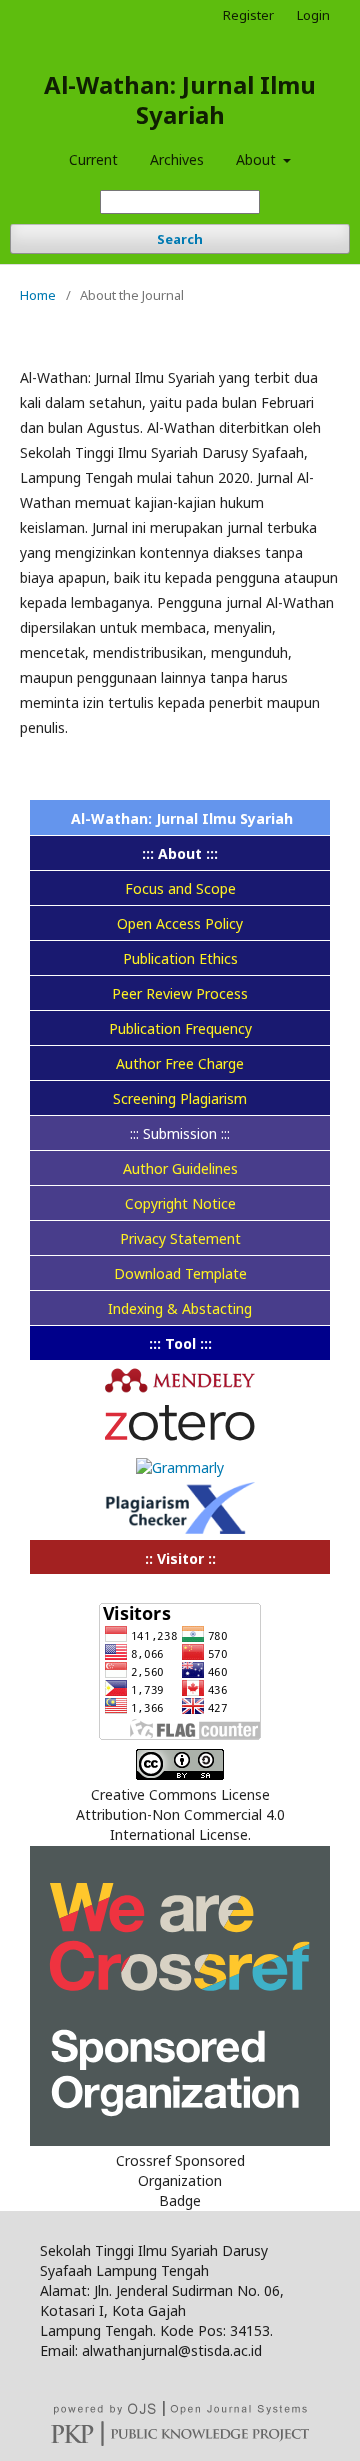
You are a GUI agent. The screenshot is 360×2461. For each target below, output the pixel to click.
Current (93, 159)
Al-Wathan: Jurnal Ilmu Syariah (180, 99)
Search (180, 239)
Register (248, 15)
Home (38, 295)
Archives (177, 159)
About (258, 159)
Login (313, 15)
